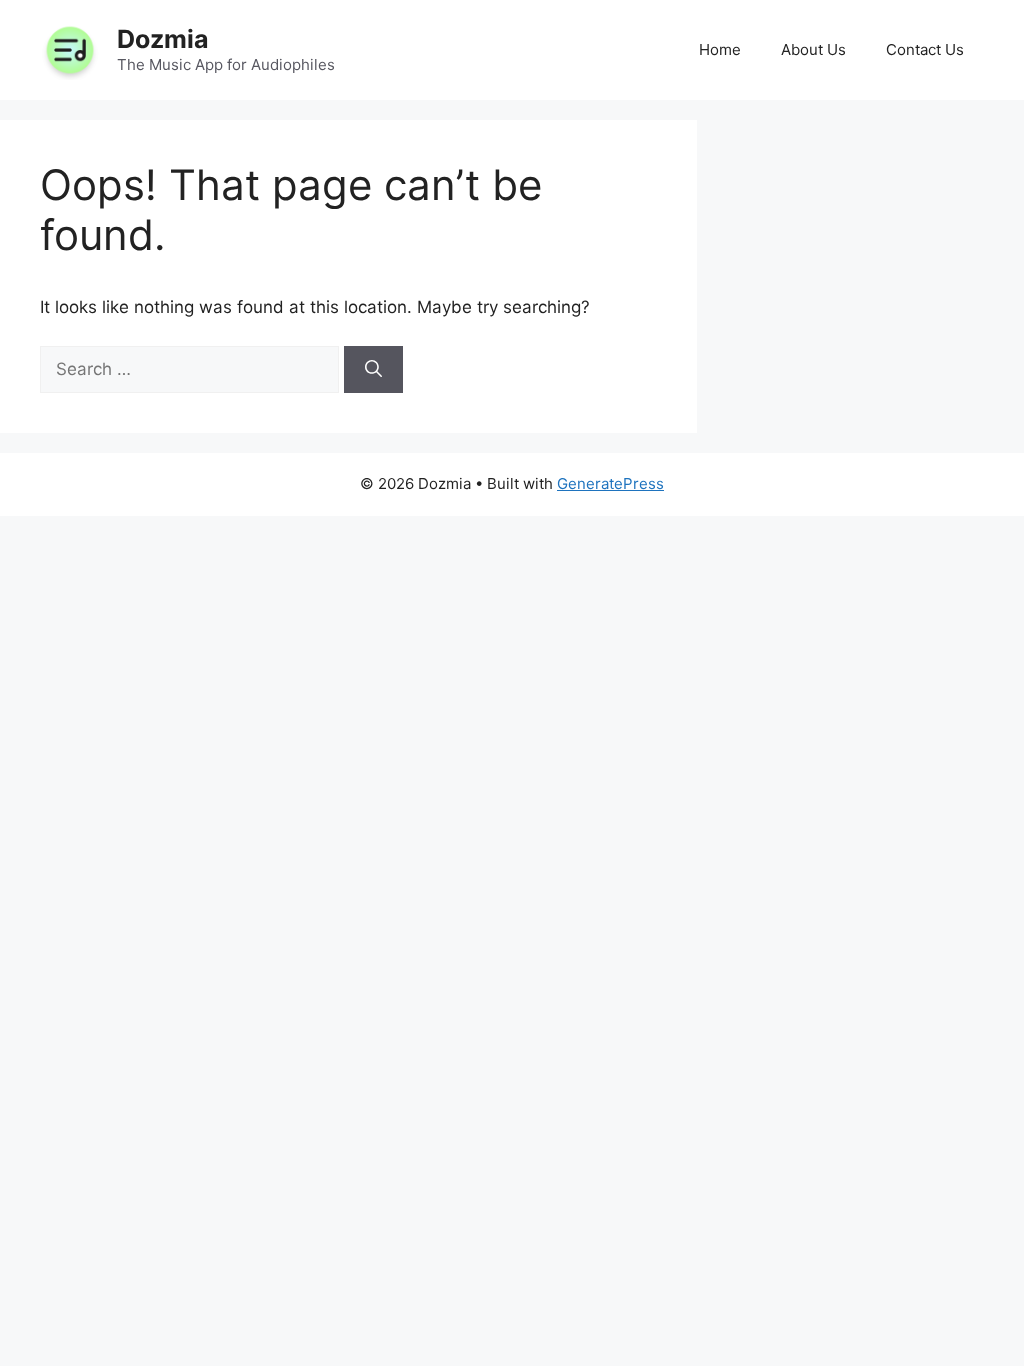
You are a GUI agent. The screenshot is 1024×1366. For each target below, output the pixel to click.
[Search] (373, 370)
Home (720, 49)
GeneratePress (610, 483)
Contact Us (925, 49)
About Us (813, 49)
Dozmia (163, 39)
